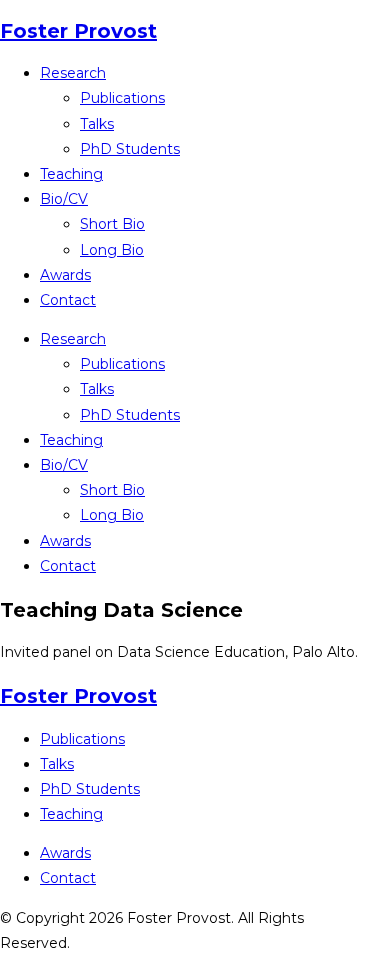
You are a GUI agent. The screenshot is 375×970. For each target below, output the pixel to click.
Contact (68, 300)
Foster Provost (78, 31)
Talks (97, 124)
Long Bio (112, 250)
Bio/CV (64, 199)
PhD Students (130, 149)
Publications (122, 98)
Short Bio (112, 224)
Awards (65, 275)
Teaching (71, 174)
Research (73, 73)
